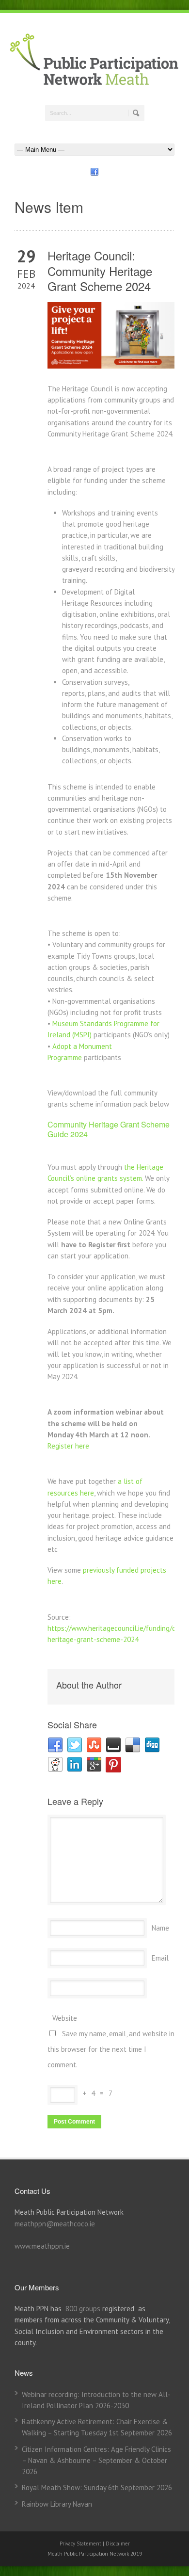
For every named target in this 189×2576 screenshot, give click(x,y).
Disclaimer (118, 2544)
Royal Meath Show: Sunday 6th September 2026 (97, 2487)
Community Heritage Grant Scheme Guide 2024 (109, 1129)
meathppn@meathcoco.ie (55, 2224)
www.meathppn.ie (42, 2246)
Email (160, 1958)
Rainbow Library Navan (57, 2504)
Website (65, 2018)
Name (160, 1928)
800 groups (83, 2309)
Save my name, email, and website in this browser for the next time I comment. (111, 2049)
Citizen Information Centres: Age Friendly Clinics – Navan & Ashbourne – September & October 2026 (96, 2461)
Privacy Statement (81, 2544)
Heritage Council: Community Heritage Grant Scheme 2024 (100, 270)
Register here (68, 1446)
